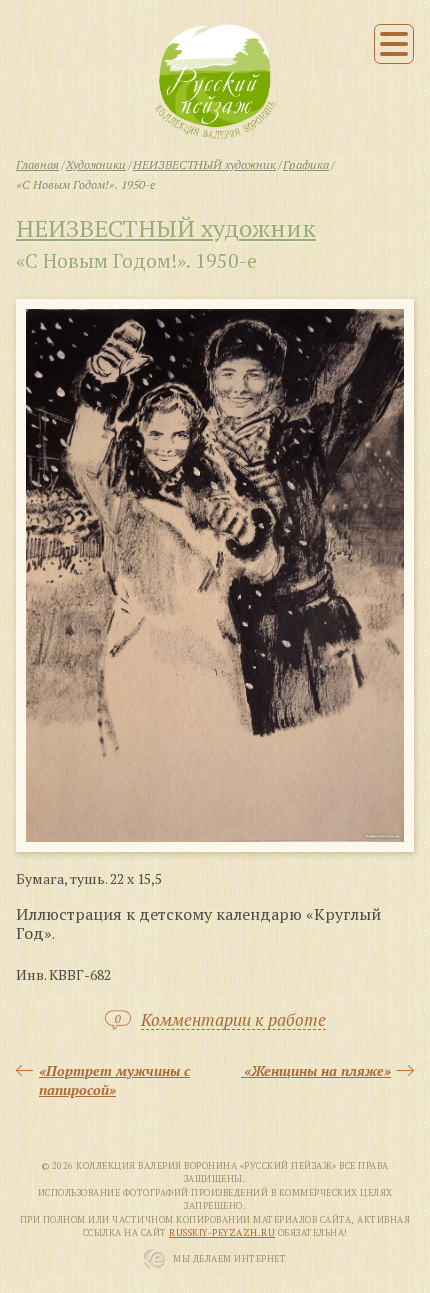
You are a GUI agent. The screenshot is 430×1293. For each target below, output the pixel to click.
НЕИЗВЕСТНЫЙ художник (166, 228)
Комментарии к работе (233, 1020)
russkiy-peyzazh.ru (222, 1233)
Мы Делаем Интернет (229, 1259)
